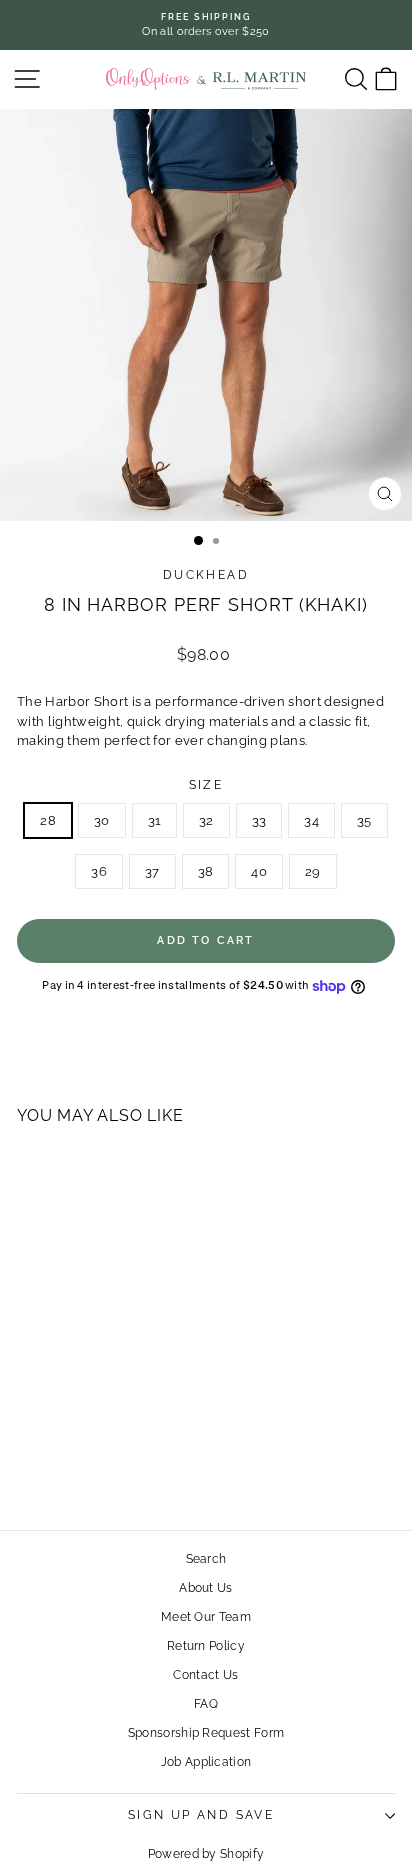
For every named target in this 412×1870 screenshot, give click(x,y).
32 (206, 820)
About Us (206, 1588)
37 (152, 871)
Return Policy (206, 1646)
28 (48, 820)
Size (206, 785)
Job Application (206, 1762)
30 (102, 820)
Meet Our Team (206, 1617)
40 (259, 871)
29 (313, 871)
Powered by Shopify (206, 1854)
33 (259, 820)
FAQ (206, 1704)
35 (364, 820)
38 (206, 871)
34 (311, 820)
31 (155, 820)
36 (99, 871)
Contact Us (205, 1675)
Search (206, 1559)
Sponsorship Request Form (206, 1733)
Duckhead (206, 575)
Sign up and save (201, 1815)
